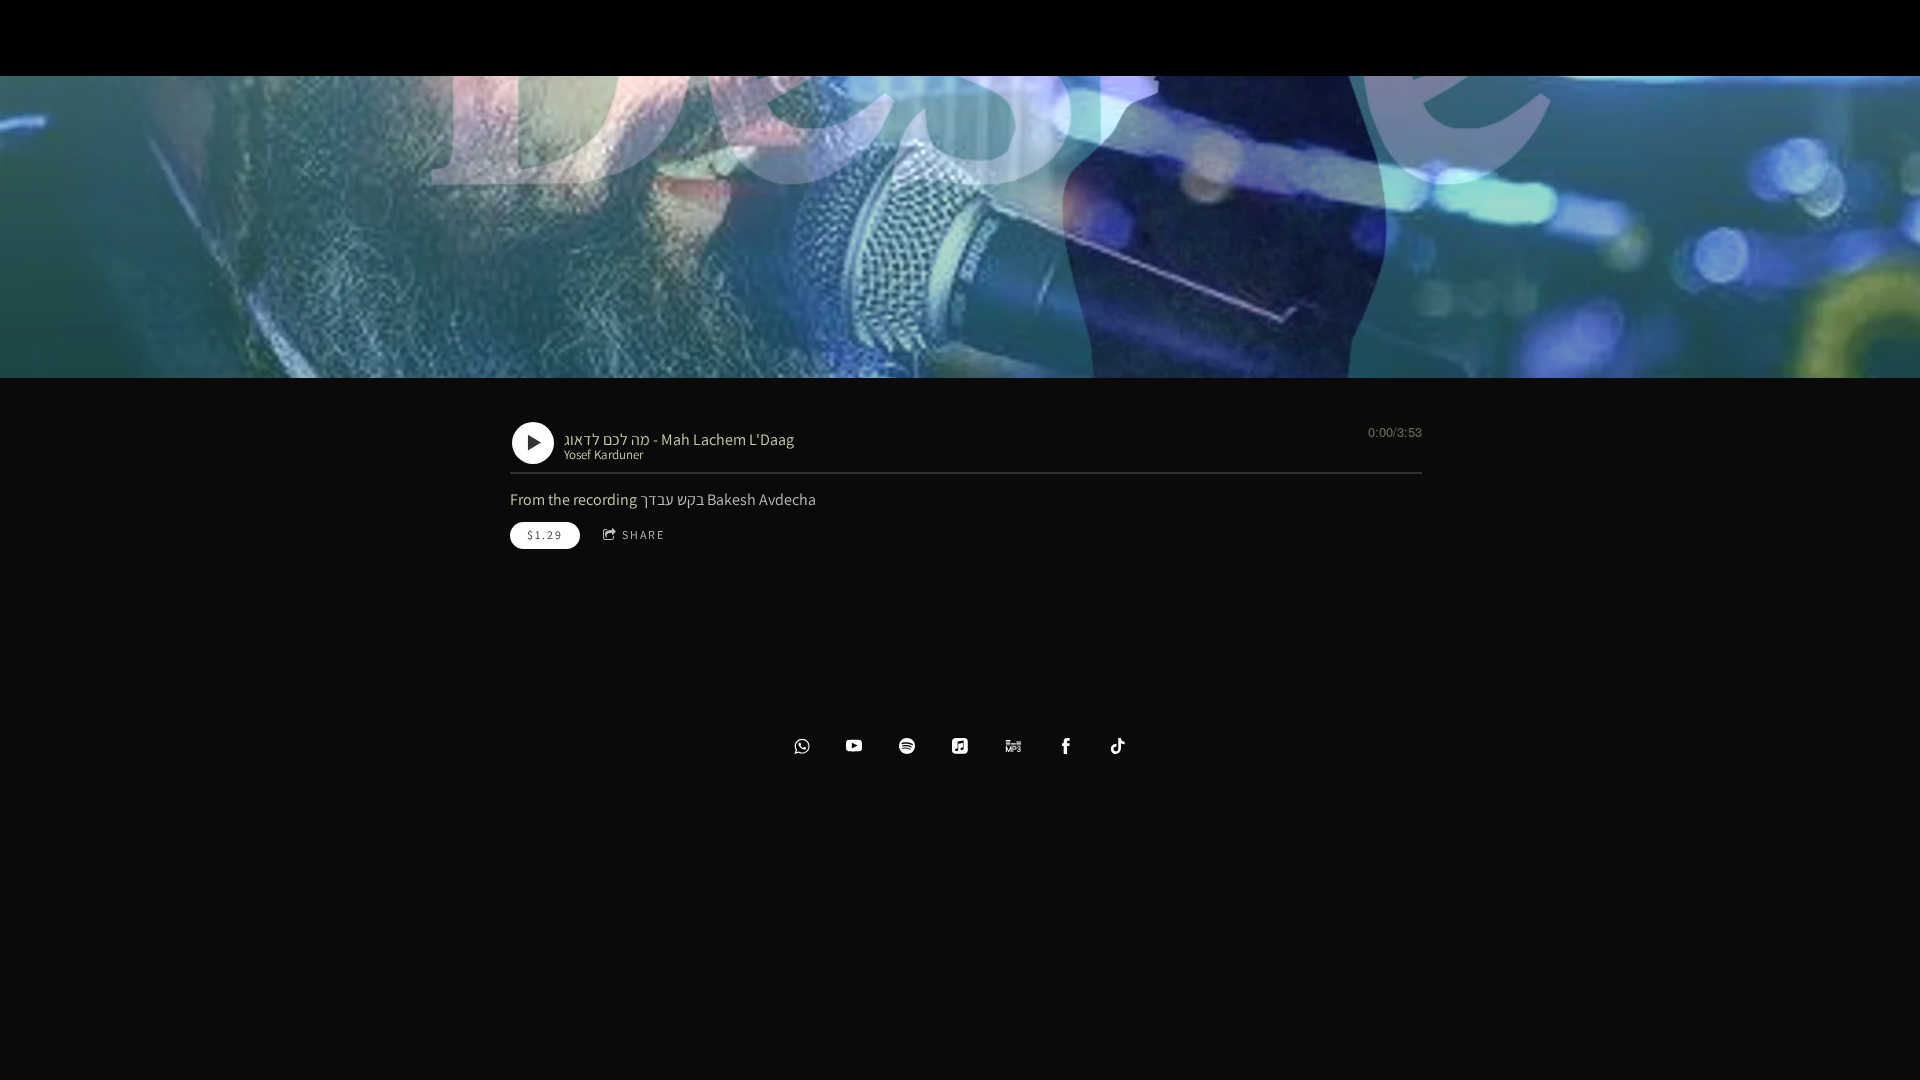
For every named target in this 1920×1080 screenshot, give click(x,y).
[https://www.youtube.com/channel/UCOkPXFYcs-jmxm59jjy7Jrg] (854, 746)
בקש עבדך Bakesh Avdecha (728, 499)
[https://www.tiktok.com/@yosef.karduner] (1118, 746)
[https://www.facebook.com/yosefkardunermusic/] (1066, 746)
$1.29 (545, 534)
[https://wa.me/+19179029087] (802, 746)
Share (643, 534)
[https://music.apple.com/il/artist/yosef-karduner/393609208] (960, 746)
